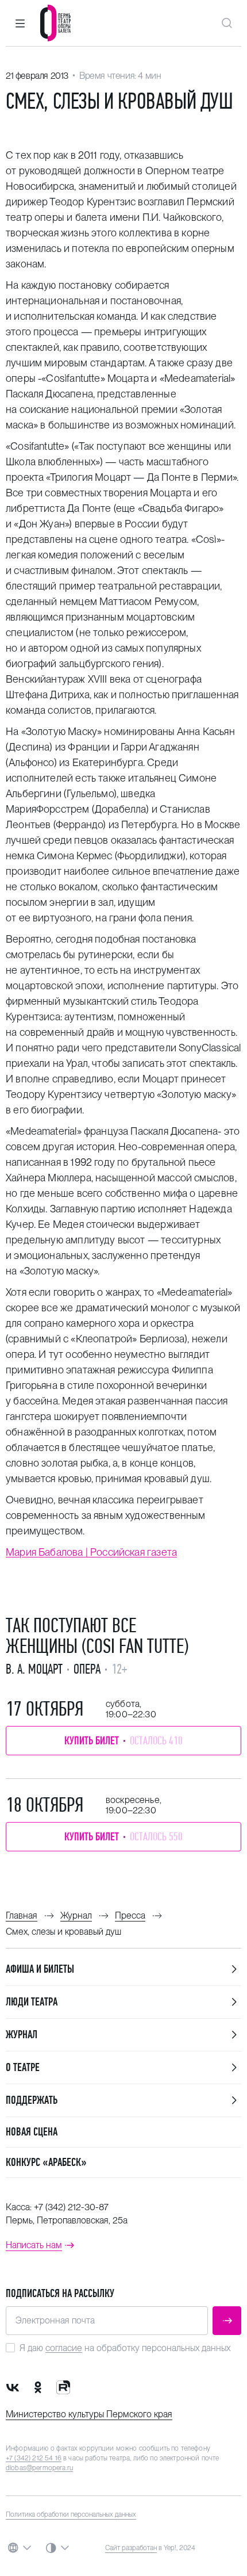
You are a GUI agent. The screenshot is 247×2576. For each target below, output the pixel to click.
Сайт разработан (131, 2548)
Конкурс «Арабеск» (46, 2162)
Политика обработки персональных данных (71, 2514)
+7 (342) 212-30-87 (71, 2207)
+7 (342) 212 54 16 (34, 2458)
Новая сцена (32, 2132)
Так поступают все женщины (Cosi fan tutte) (97, 1636)
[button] (20, 23)
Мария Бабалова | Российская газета (91, 1552)
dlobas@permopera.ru (39, 2468)
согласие (64, 2348)
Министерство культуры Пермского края (89, 2414)
